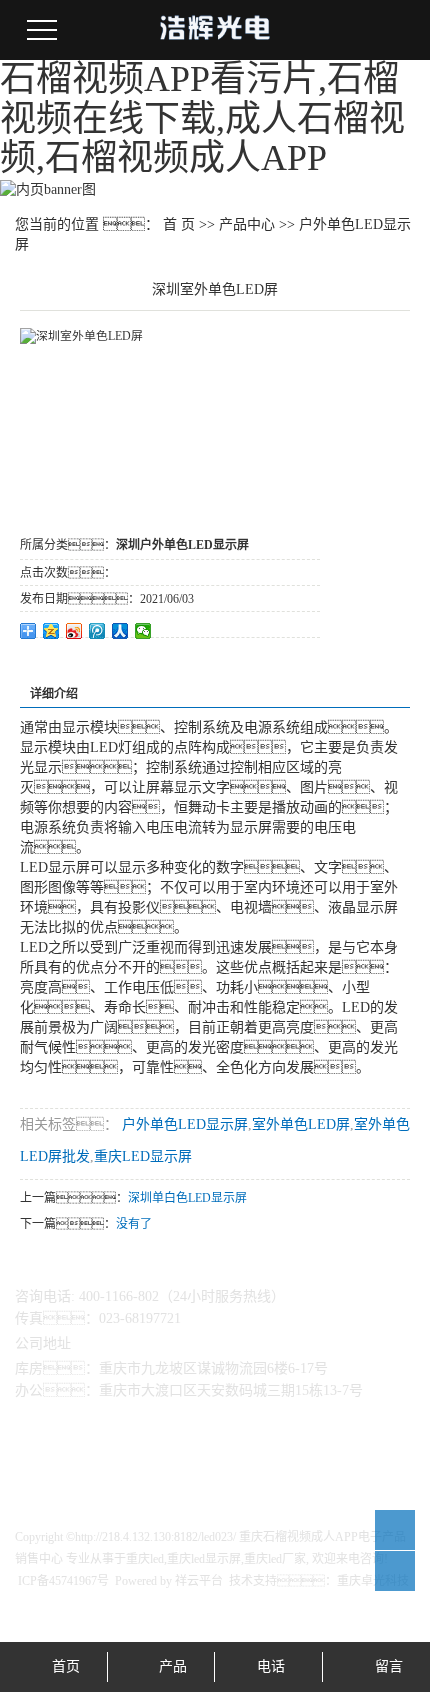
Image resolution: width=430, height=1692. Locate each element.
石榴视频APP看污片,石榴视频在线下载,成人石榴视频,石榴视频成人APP (202, 118)
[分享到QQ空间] (51, 631)
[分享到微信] (143, 631)
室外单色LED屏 (301, 1124)
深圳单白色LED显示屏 (187, 1198)
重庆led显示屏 (204, 1559)
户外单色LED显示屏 (183, 1124)
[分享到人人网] (120, 631)
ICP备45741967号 (63, 1581)
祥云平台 (199, 1581)
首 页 (179, 224)
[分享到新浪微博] (74, 631)
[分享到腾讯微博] (97, 631)
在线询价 (76, 665)
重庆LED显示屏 (143, 1156)
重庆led (145, 1559)
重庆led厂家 (275, 1559)
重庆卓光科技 (373, 1581)
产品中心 (247, 224)
